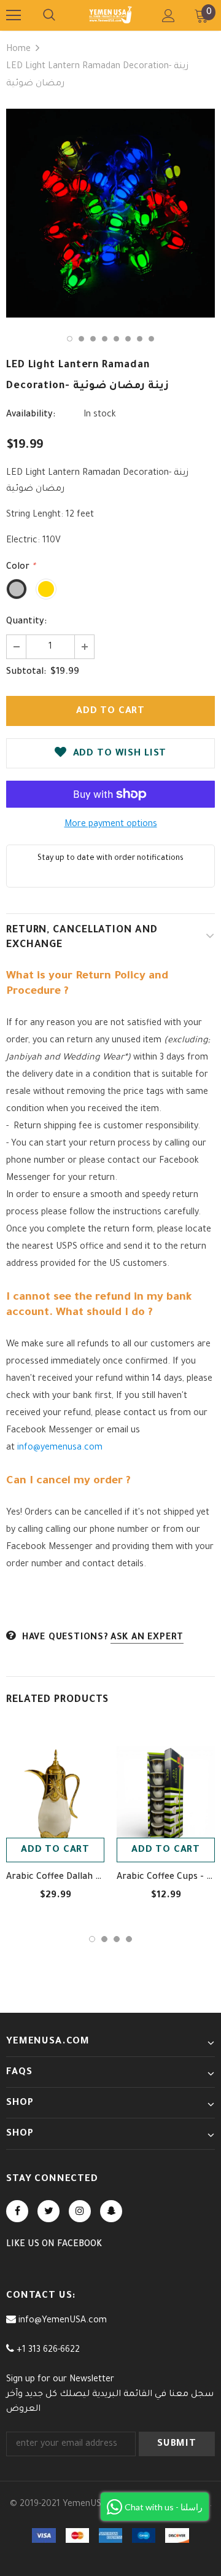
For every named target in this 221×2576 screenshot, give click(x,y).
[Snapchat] (111, 2211)
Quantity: (26, 622)
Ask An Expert (147, 1638)
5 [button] (116, 339)
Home (18, 50)
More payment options (111, 825)
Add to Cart (55, 1850)
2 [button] (81, 339)
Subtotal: (26, 673)
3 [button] (93, 339)
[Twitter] (48, 2211)
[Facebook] (17, 2211)
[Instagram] (80, 2211)
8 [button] (151, 339)
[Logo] (110, 15)
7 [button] (140, 339)
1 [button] (70, 339)
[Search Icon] (49, 15)
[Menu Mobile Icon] (14, 15)
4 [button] (105, 339)
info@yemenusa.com (60, 1448)
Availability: (31, 415)
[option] (110, 213)
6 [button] (128, 339)
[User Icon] (169, 16)
